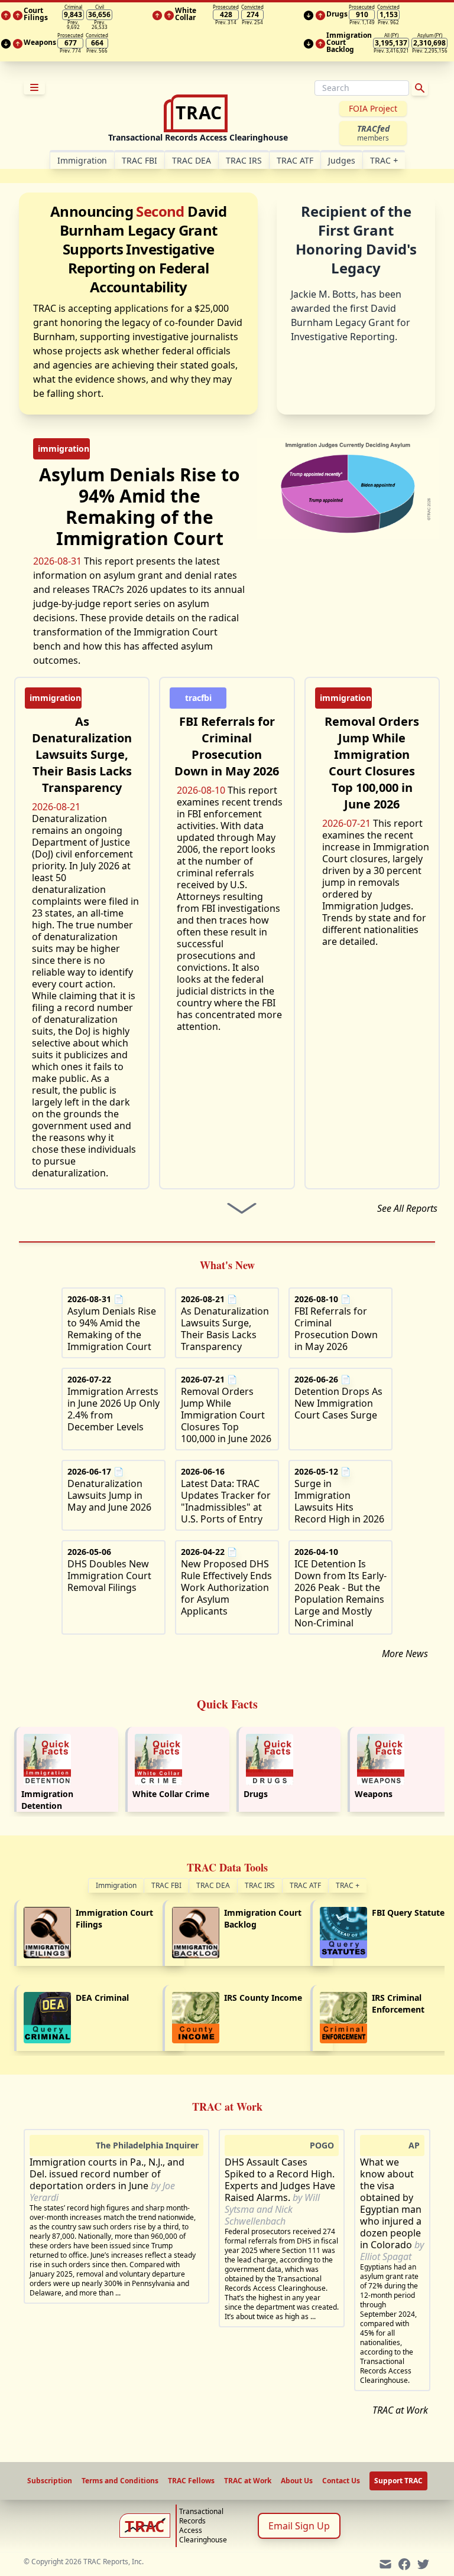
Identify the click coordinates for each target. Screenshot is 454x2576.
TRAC (384, 160)
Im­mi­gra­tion (82, 160)
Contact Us (341, 2481)
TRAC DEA (192, 160)
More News (405, 1654)
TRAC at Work (400, 2410)
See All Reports (407, 1208)
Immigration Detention (47, 1800)
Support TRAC (398, 2481)
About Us (297, 2481)
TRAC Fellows (191, 2481)
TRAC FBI (140, 160)
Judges (342, 160)
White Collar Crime (171, 1794)
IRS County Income (263, 1998)
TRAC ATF (295, 160)
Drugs (256, 1794)
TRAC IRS (244, 160)
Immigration (116, 1885)
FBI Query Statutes (410, 1913)
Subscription (50, 2481)
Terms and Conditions (120, 2481)
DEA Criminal (102, 1998)
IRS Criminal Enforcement (398, 2003)
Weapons (374, 1794)
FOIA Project (373, 108)
